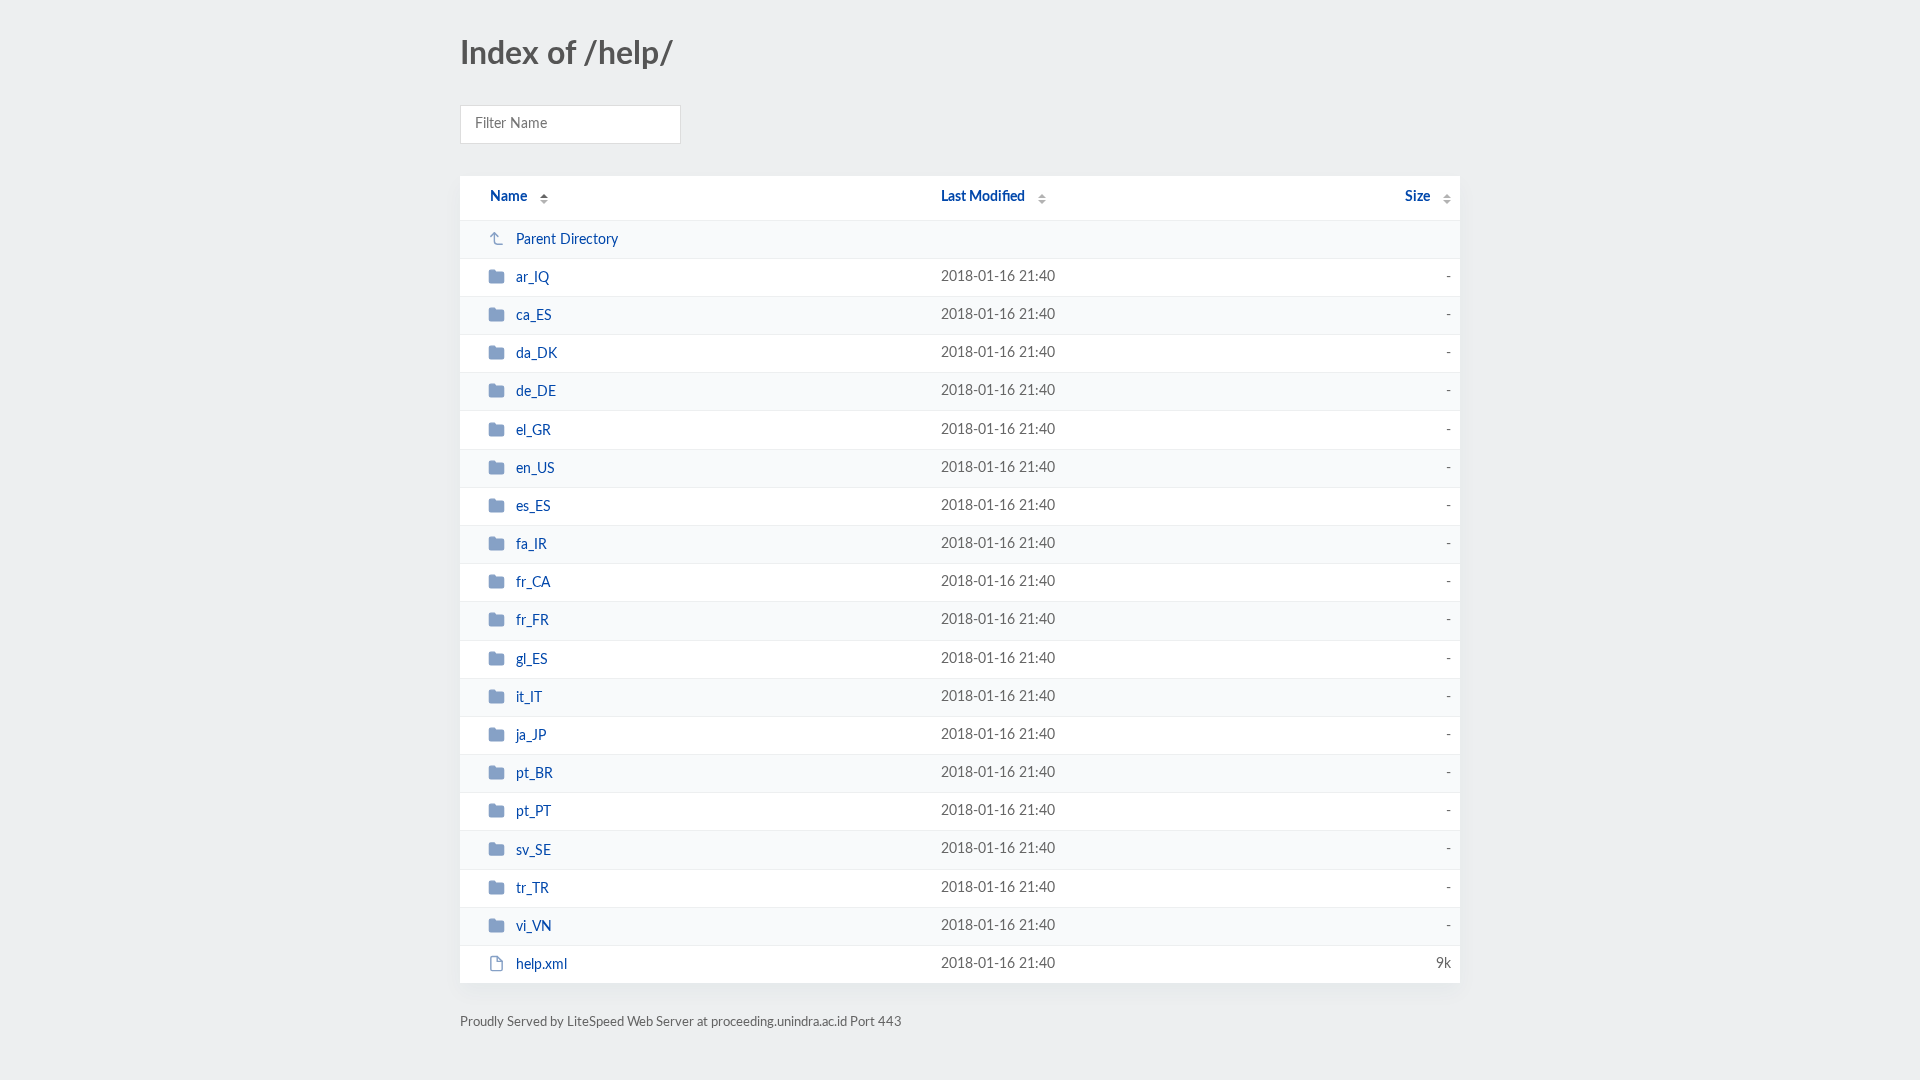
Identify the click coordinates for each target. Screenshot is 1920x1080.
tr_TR (532, 889)
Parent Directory (567, 240)
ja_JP (531, 736)
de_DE (536, 392)
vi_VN (534, 927)
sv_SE (533, 850)
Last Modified (983, 197)
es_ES (533, 507)
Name (508, 197)
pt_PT (533, 812)
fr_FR (532, 621)
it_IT (529, 698)
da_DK (536, 354)
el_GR (533, 431)
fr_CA (533, 583)
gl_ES (532, 660)
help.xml (541, 965)
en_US (535, 469)
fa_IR (531, 545)
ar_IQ (532, 278)
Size (1417, 197)
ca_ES (534, 316)
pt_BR (534, 774)
